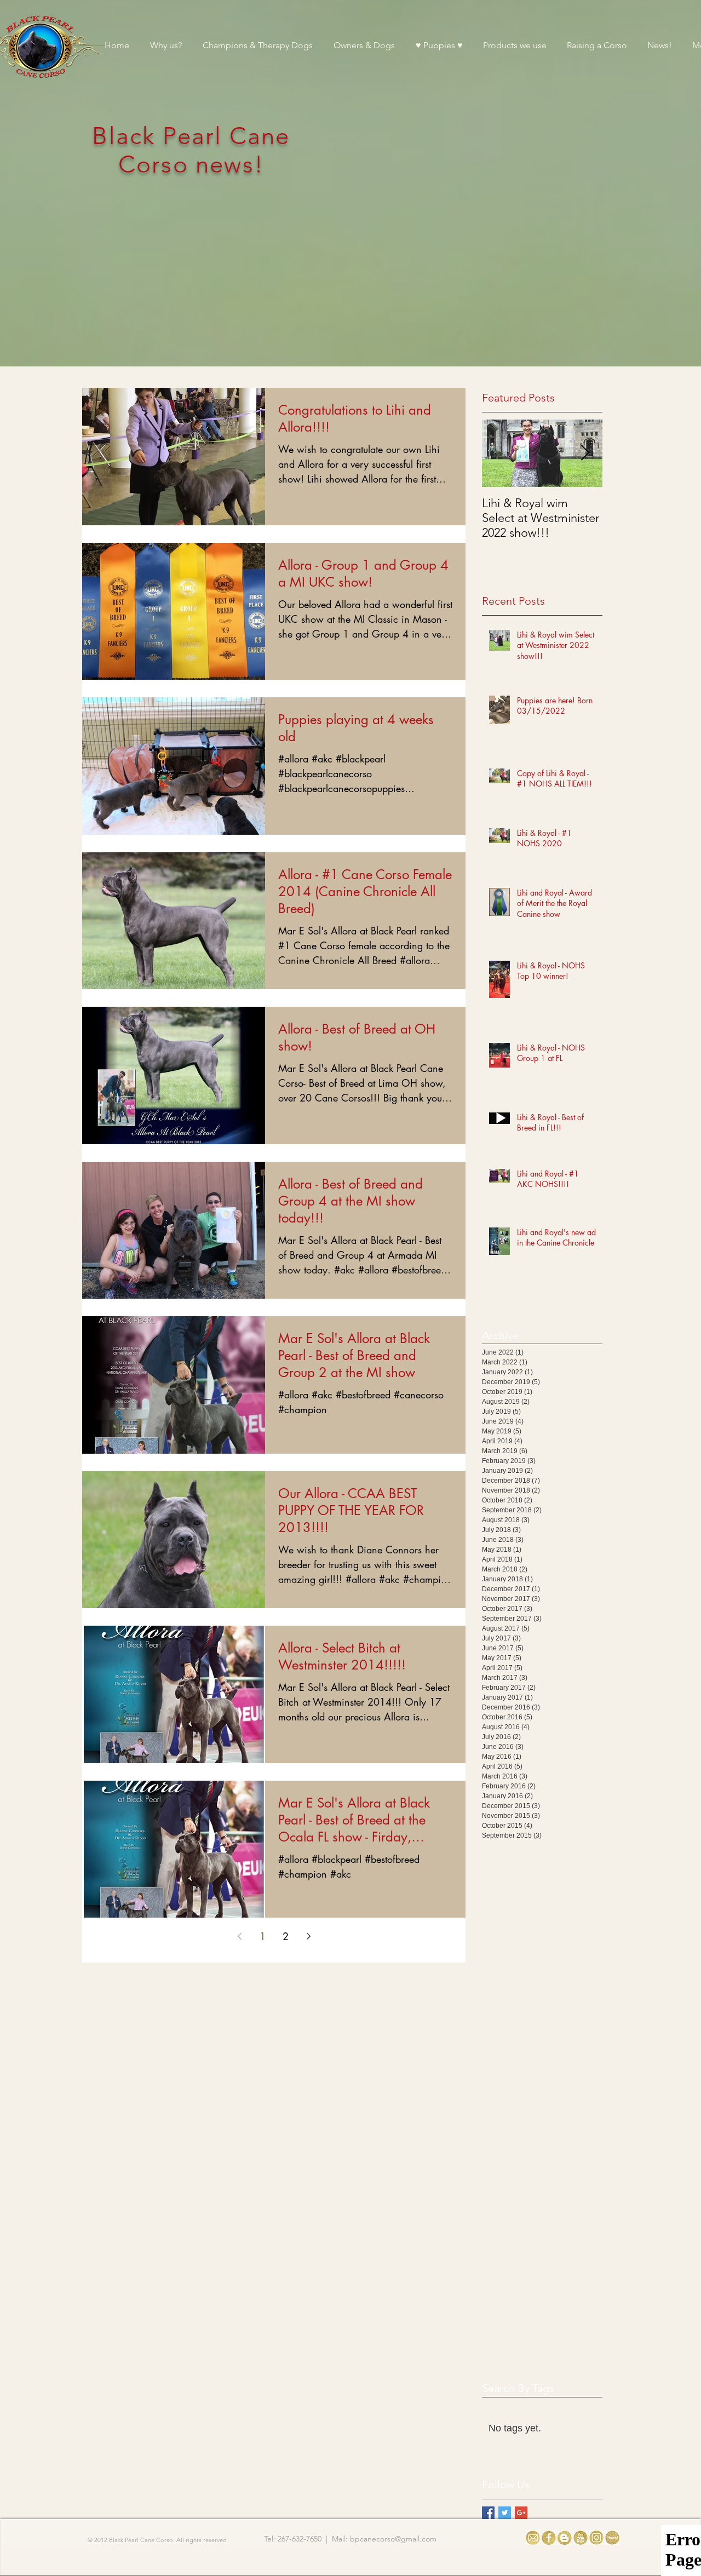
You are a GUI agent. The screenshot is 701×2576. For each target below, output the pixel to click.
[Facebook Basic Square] (488, 2513)
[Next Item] (585, 453)
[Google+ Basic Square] (521, 2513)
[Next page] (308, 1936)
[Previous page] (239, 1936)
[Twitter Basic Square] (505, 2513)
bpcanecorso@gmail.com (393, 2539)
